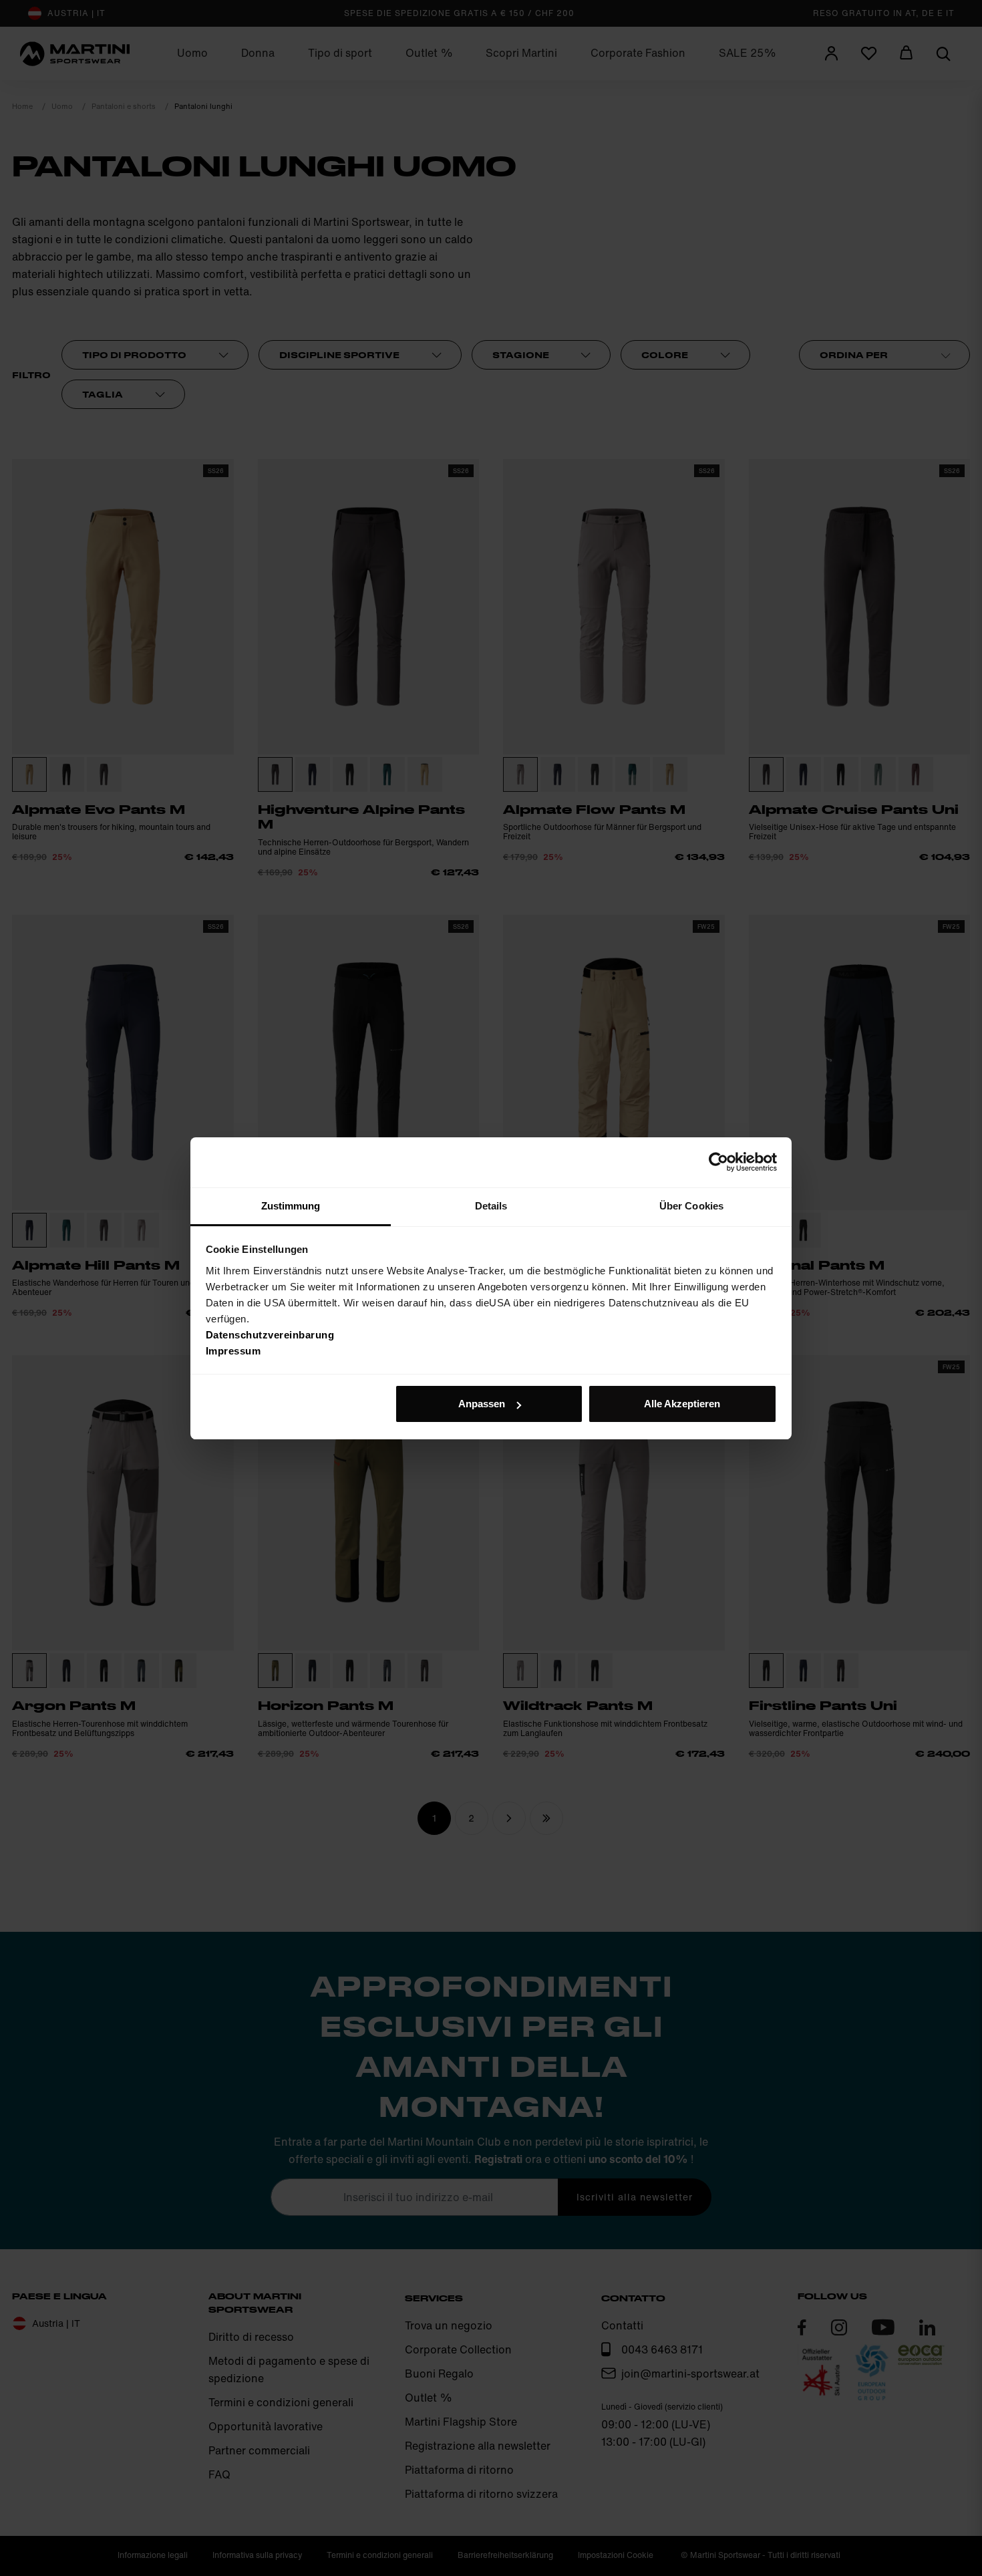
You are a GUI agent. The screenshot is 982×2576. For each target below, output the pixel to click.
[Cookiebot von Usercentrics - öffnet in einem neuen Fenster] (718, 1162)
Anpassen (482, 1404)
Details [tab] (491, 1206)
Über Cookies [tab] (691, 1206)
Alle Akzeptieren (682, 1404)
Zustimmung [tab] (291, 1206)
